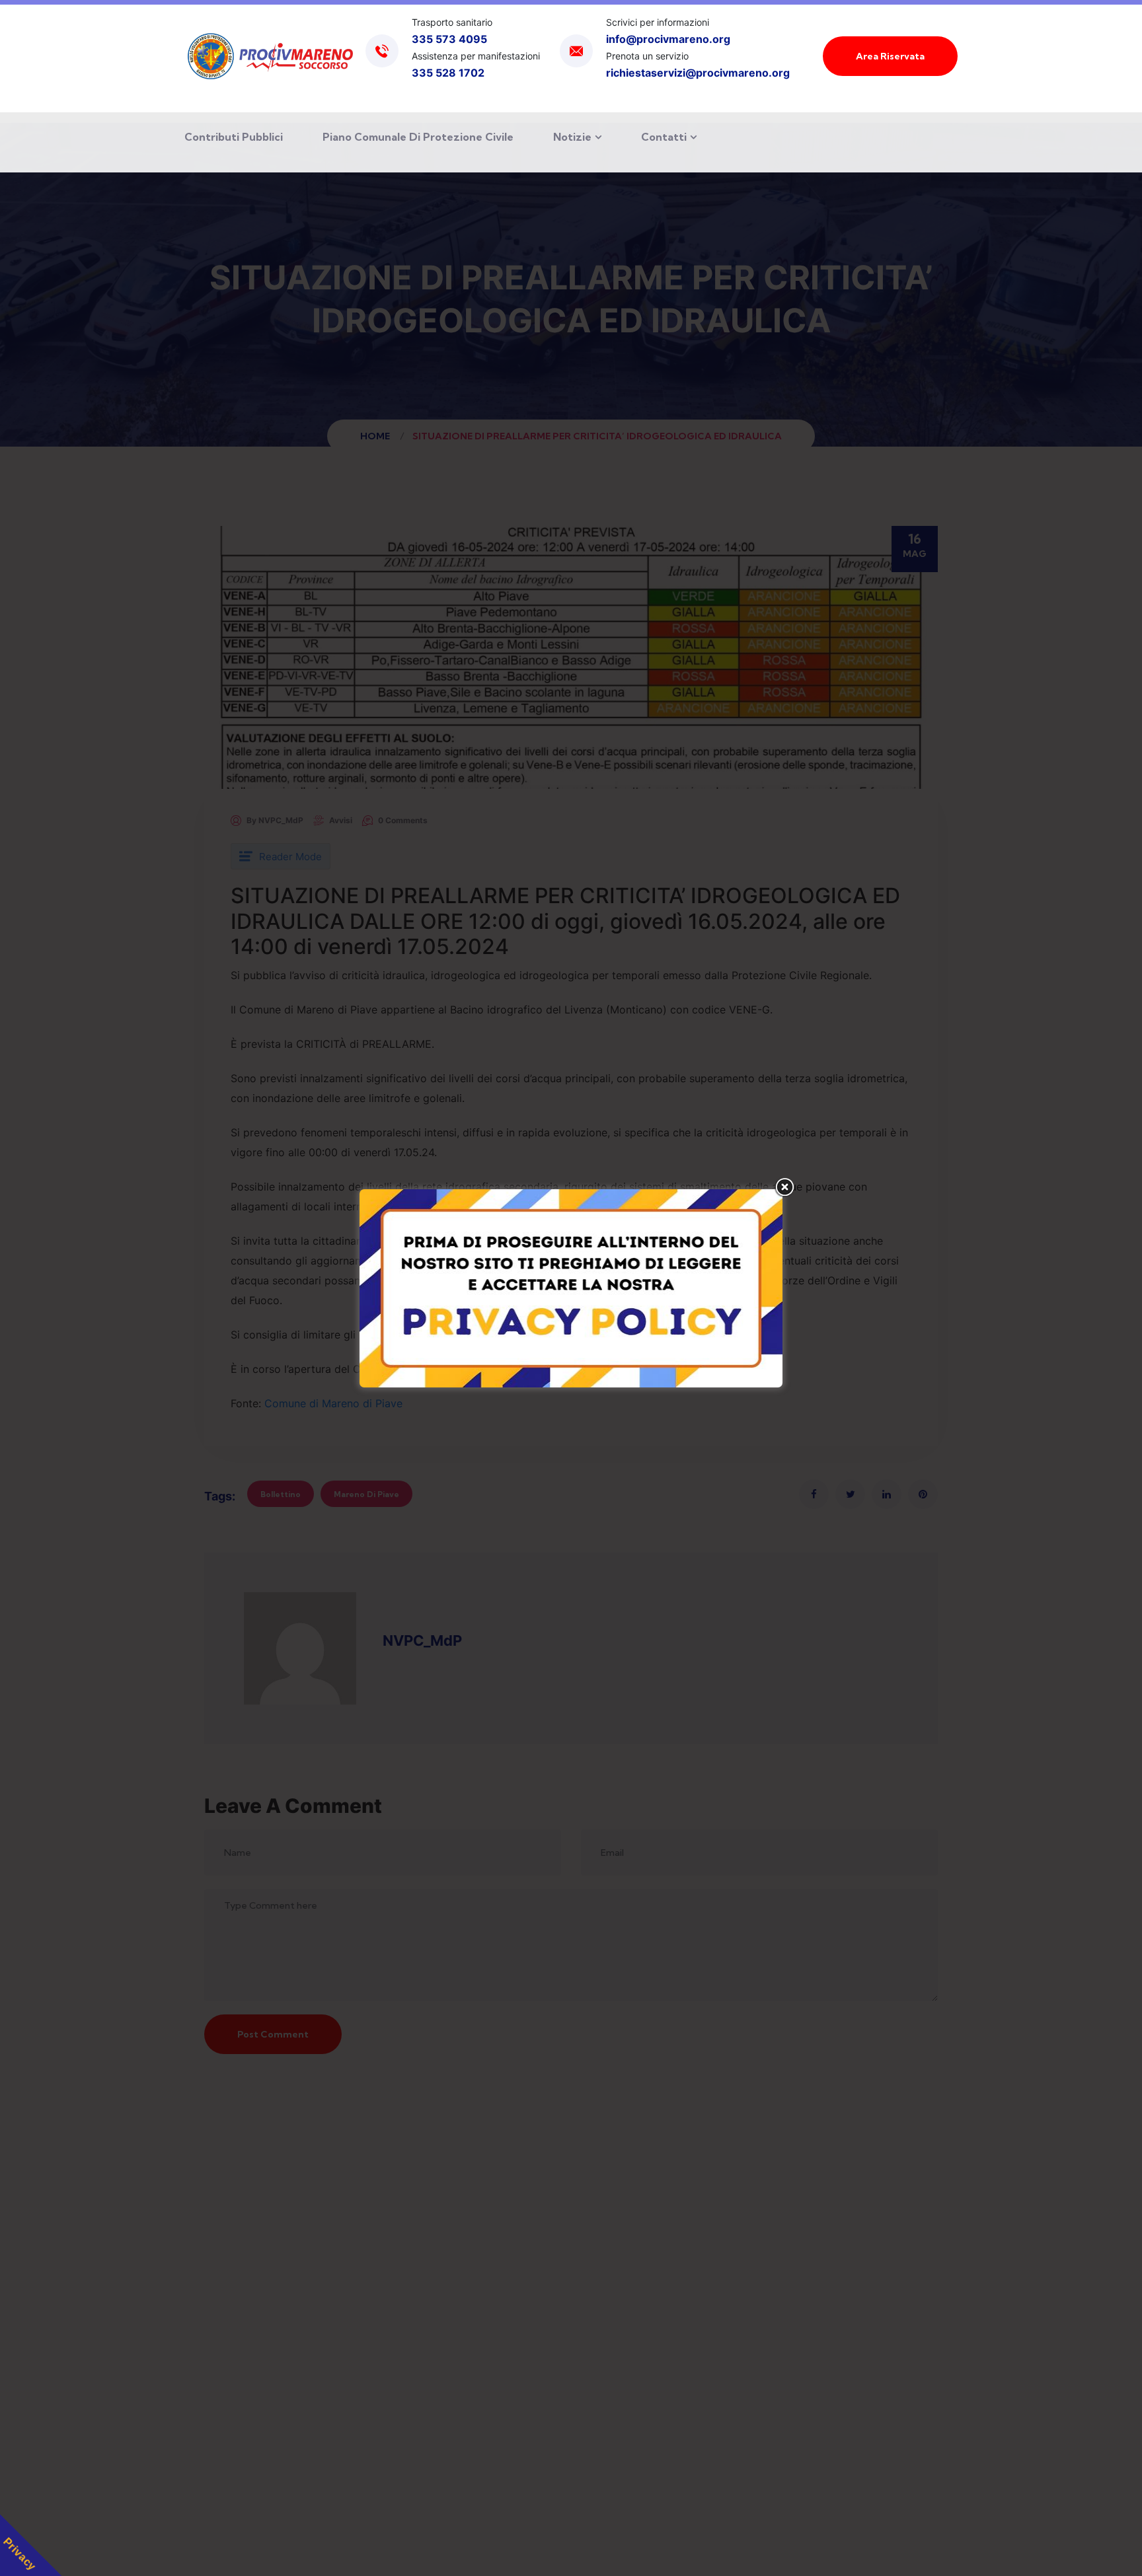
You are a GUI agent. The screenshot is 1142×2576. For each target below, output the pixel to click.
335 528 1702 (448, 73)
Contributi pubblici (234, 137)
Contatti (664, 137)
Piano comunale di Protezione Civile (418, 137)
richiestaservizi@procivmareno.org (698, 73)
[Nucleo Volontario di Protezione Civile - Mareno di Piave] (270, 56)
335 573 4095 (449, 39)
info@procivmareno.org (668, 39)
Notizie (572, 137)
